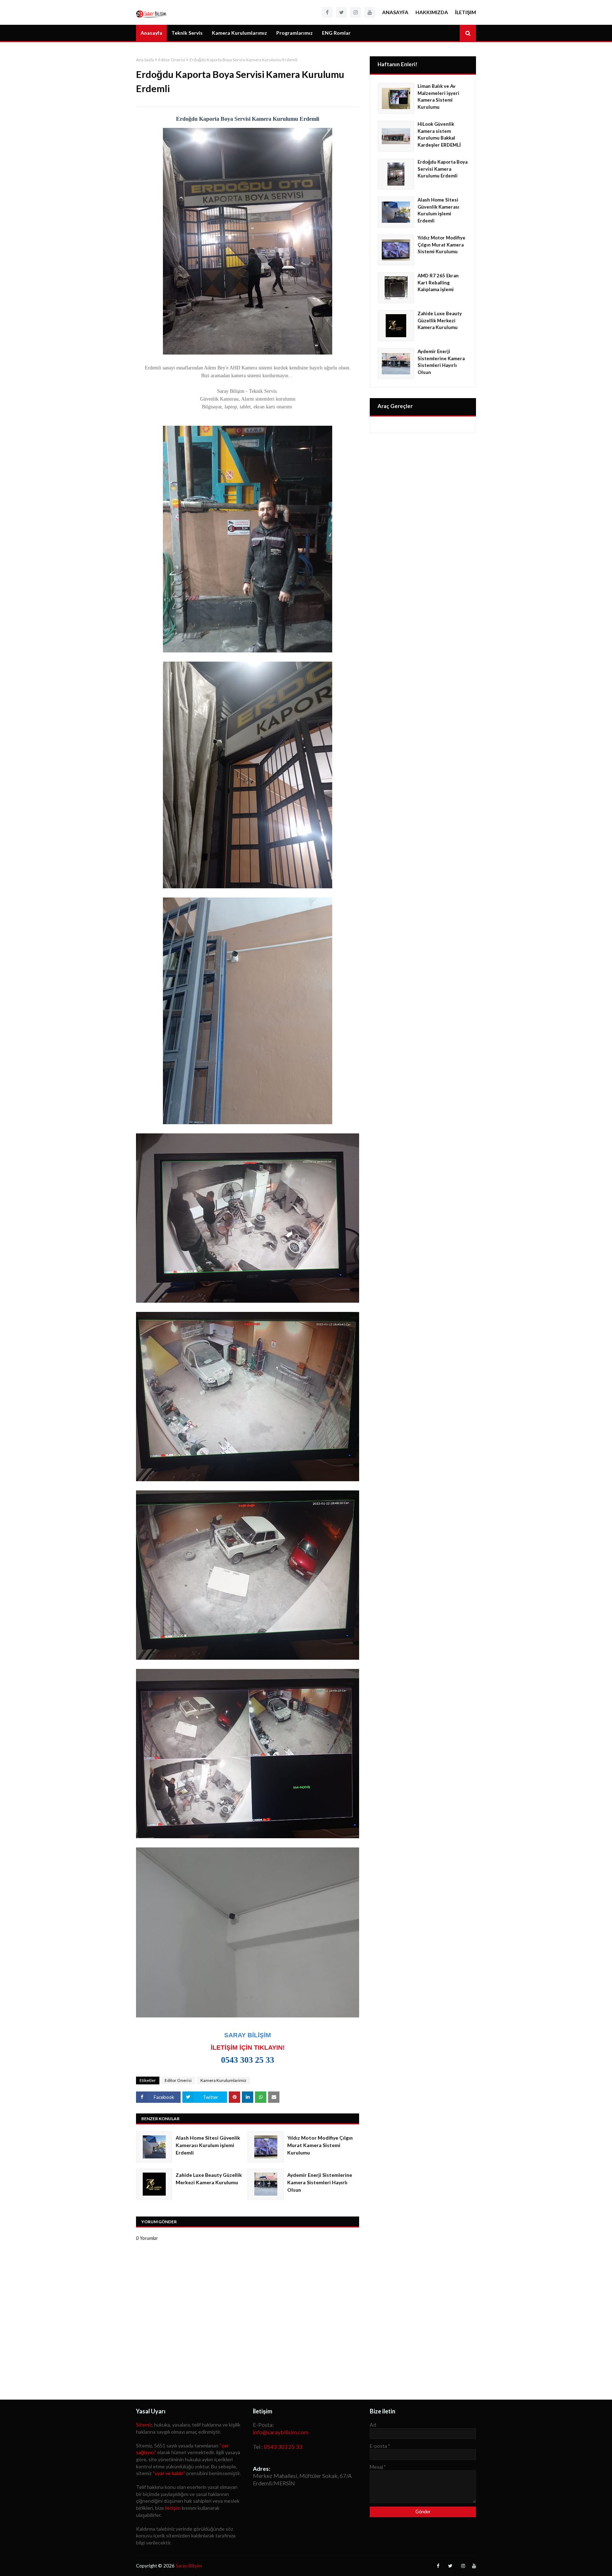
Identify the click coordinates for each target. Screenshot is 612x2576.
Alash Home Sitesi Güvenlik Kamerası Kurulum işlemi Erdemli (208, 2145)
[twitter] (341, 12)
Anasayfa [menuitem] (151, 33)
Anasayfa (395, 12)
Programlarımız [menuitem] (294, 33)
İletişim (466, 12)
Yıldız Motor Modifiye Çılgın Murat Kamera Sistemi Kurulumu (320, 2145)
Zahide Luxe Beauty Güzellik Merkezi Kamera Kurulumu (209, 2179)
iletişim (173, 2508)
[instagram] (356, 12)
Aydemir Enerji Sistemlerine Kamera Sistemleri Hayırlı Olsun (320, 2182)
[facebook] (327, 12)
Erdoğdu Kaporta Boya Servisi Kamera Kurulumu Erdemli (443, 169)
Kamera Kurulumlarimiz (223, 2080)
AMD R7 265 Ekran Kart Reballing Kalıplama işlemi (438, 282)
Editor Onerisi (172, 60)
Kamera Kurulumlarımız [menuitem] (239, 33)
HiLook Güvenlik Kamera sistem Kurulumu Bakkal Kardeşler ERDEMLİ (439, 134)
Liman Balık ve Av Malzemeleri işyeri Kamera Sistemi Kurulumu (438, 97)
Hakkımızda (432, 12)
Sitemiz (144, 2425)
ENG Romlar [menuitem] (336, 33)
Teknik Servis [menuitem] (187, 33)
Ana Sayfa (145, 60)
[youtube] (370, 12)
